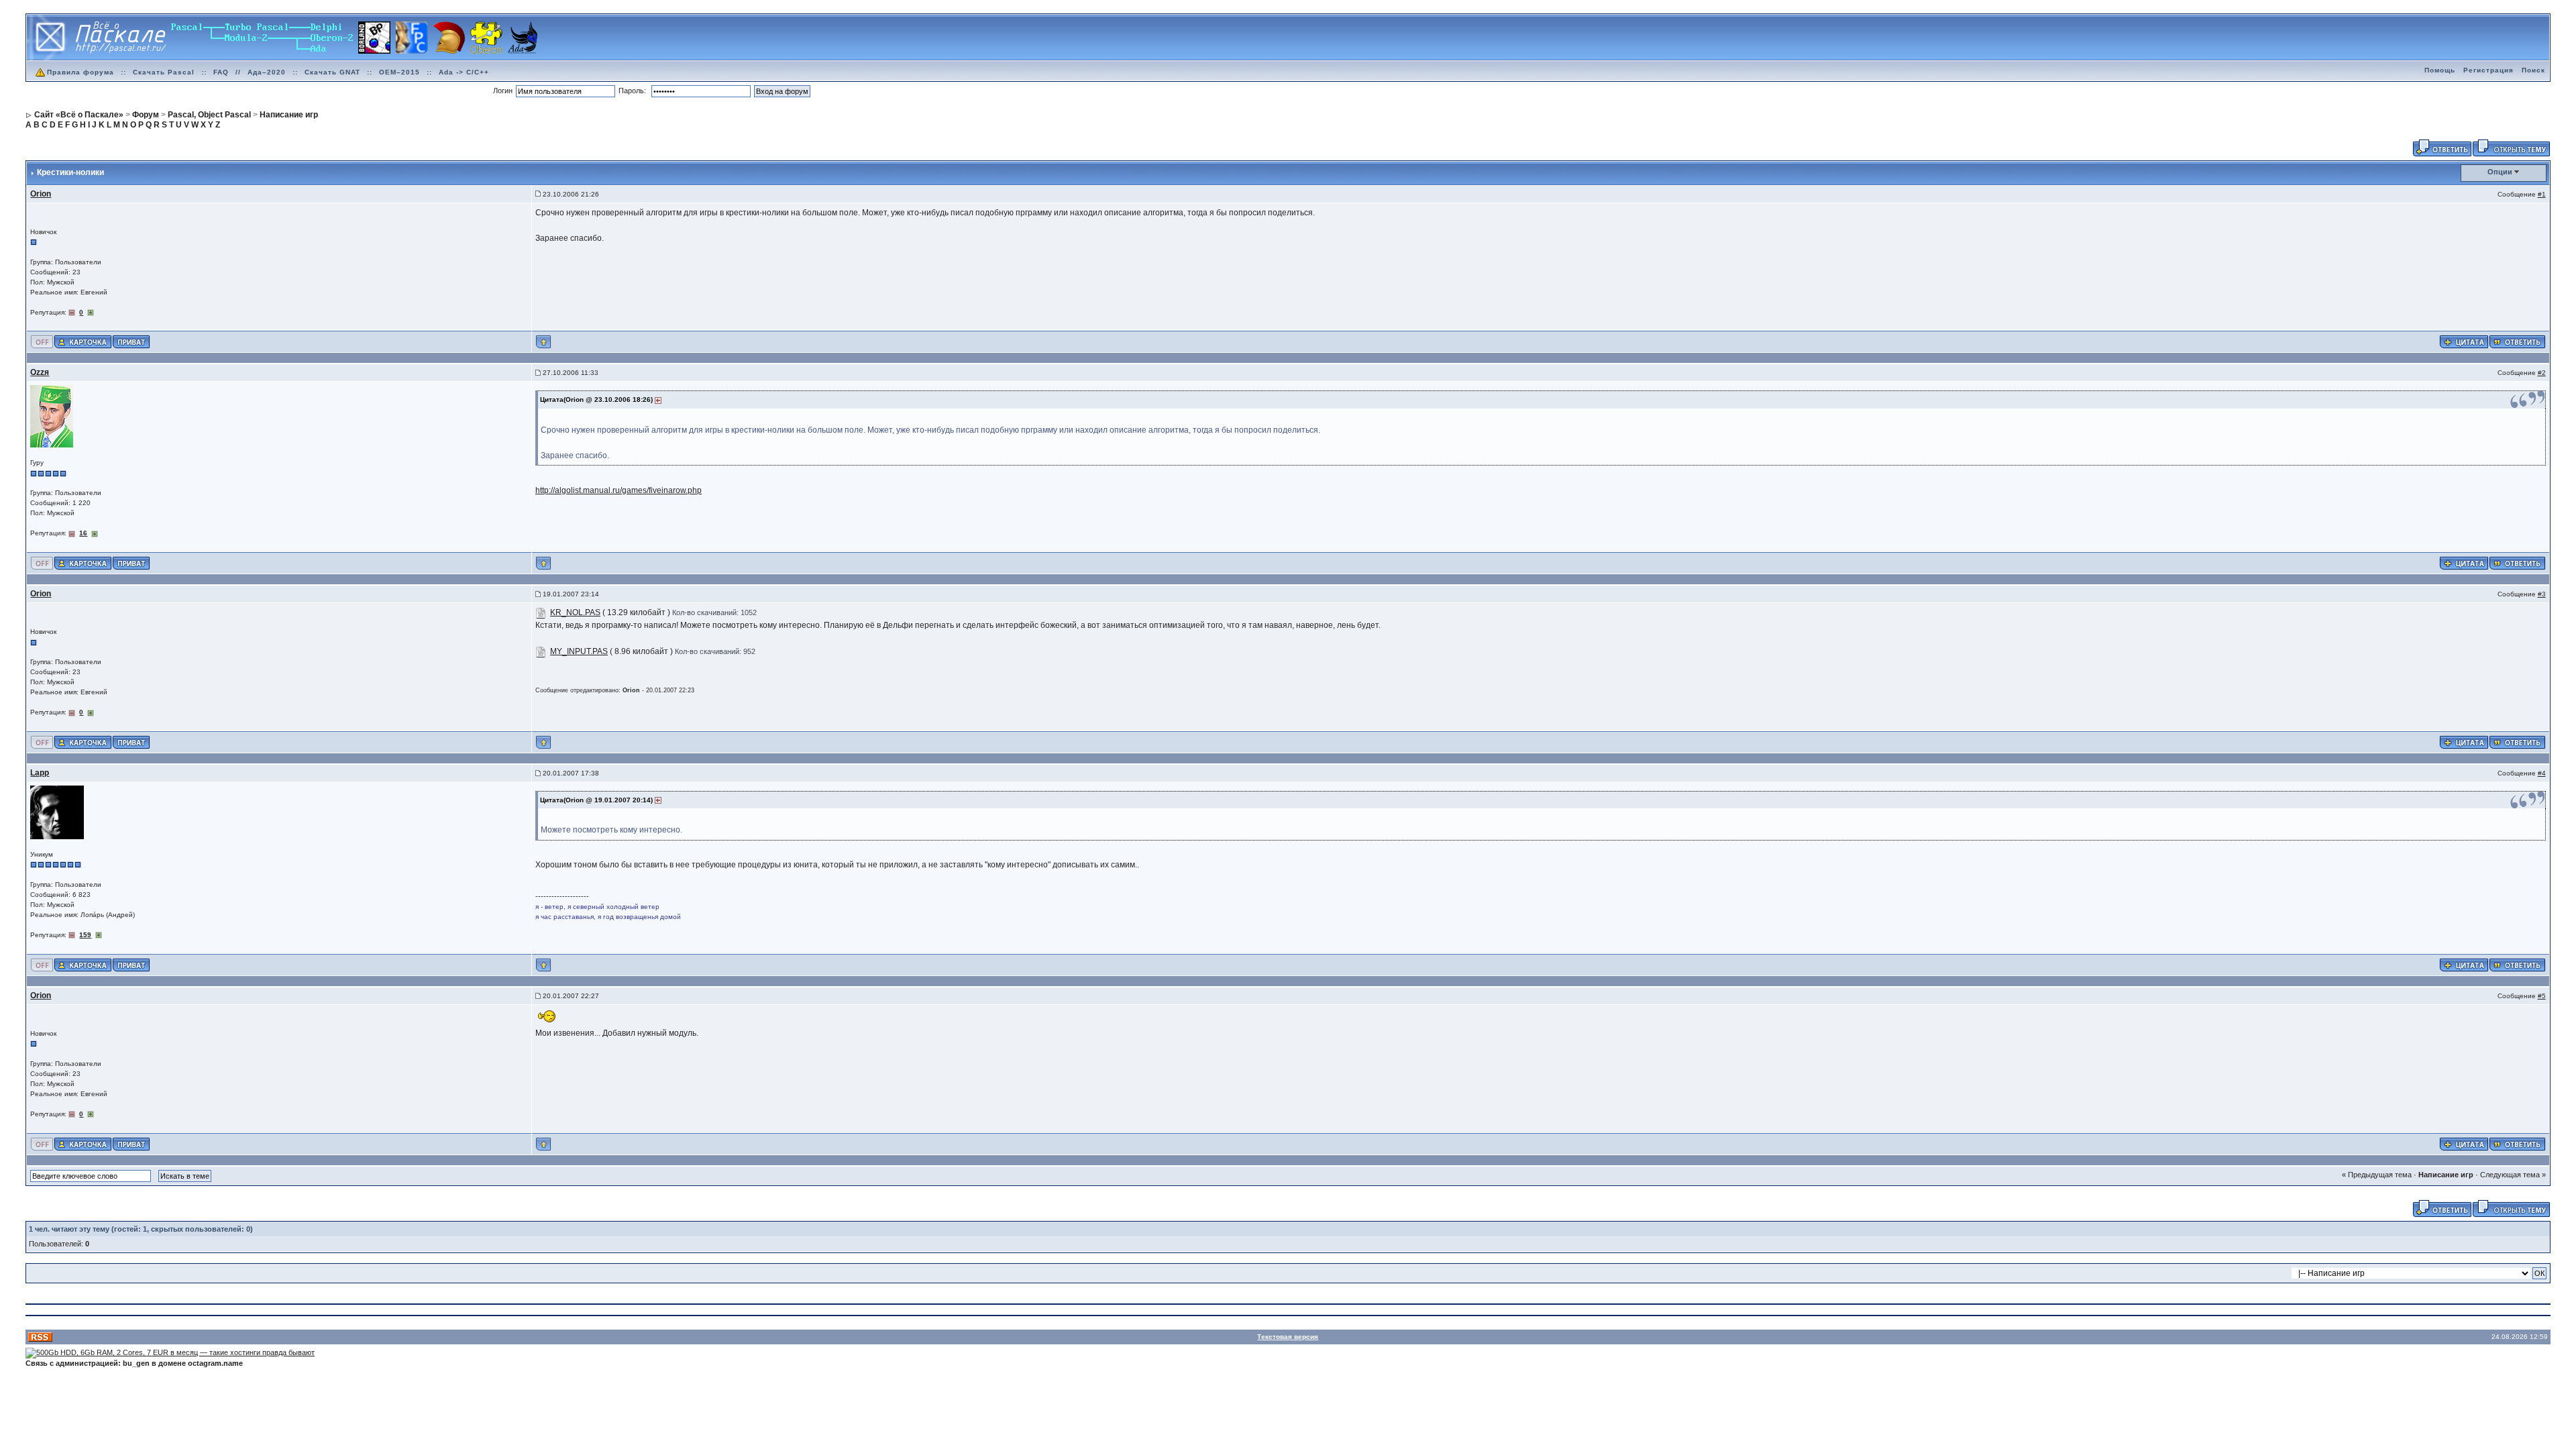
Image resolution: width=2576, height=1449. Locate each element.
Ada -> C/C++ (464, 72)
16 (83, 533)
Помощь (2440, 70)
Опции (2500, 172)
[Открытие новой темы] (2511, 147)
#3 (2542, 594)
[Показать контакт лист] (83, 341)
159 (85, 935)
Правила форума (80, 72)
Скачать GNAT (332, 72)
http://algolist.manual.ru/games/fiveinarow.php (619, 490)
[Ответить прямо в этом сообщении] (2517, 341)
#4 (2542, 773)
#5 (2542, 996)
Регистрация (2488, 70)
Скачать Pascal (164, 72)
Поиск (2533, 70)
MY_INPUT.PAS (579, 651)
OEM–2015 (399, 72)
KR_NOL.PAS (575, 612)
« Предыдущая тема (2377, 1175)
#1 (2542, 194)
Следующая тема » (2513, 1175)
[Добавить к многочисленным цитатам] (2464, 341)
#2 (2542, 373)
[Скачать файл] (541, 612)
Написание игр (2446, 1175)
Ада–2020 (267, 72)
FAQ (221, 72)
